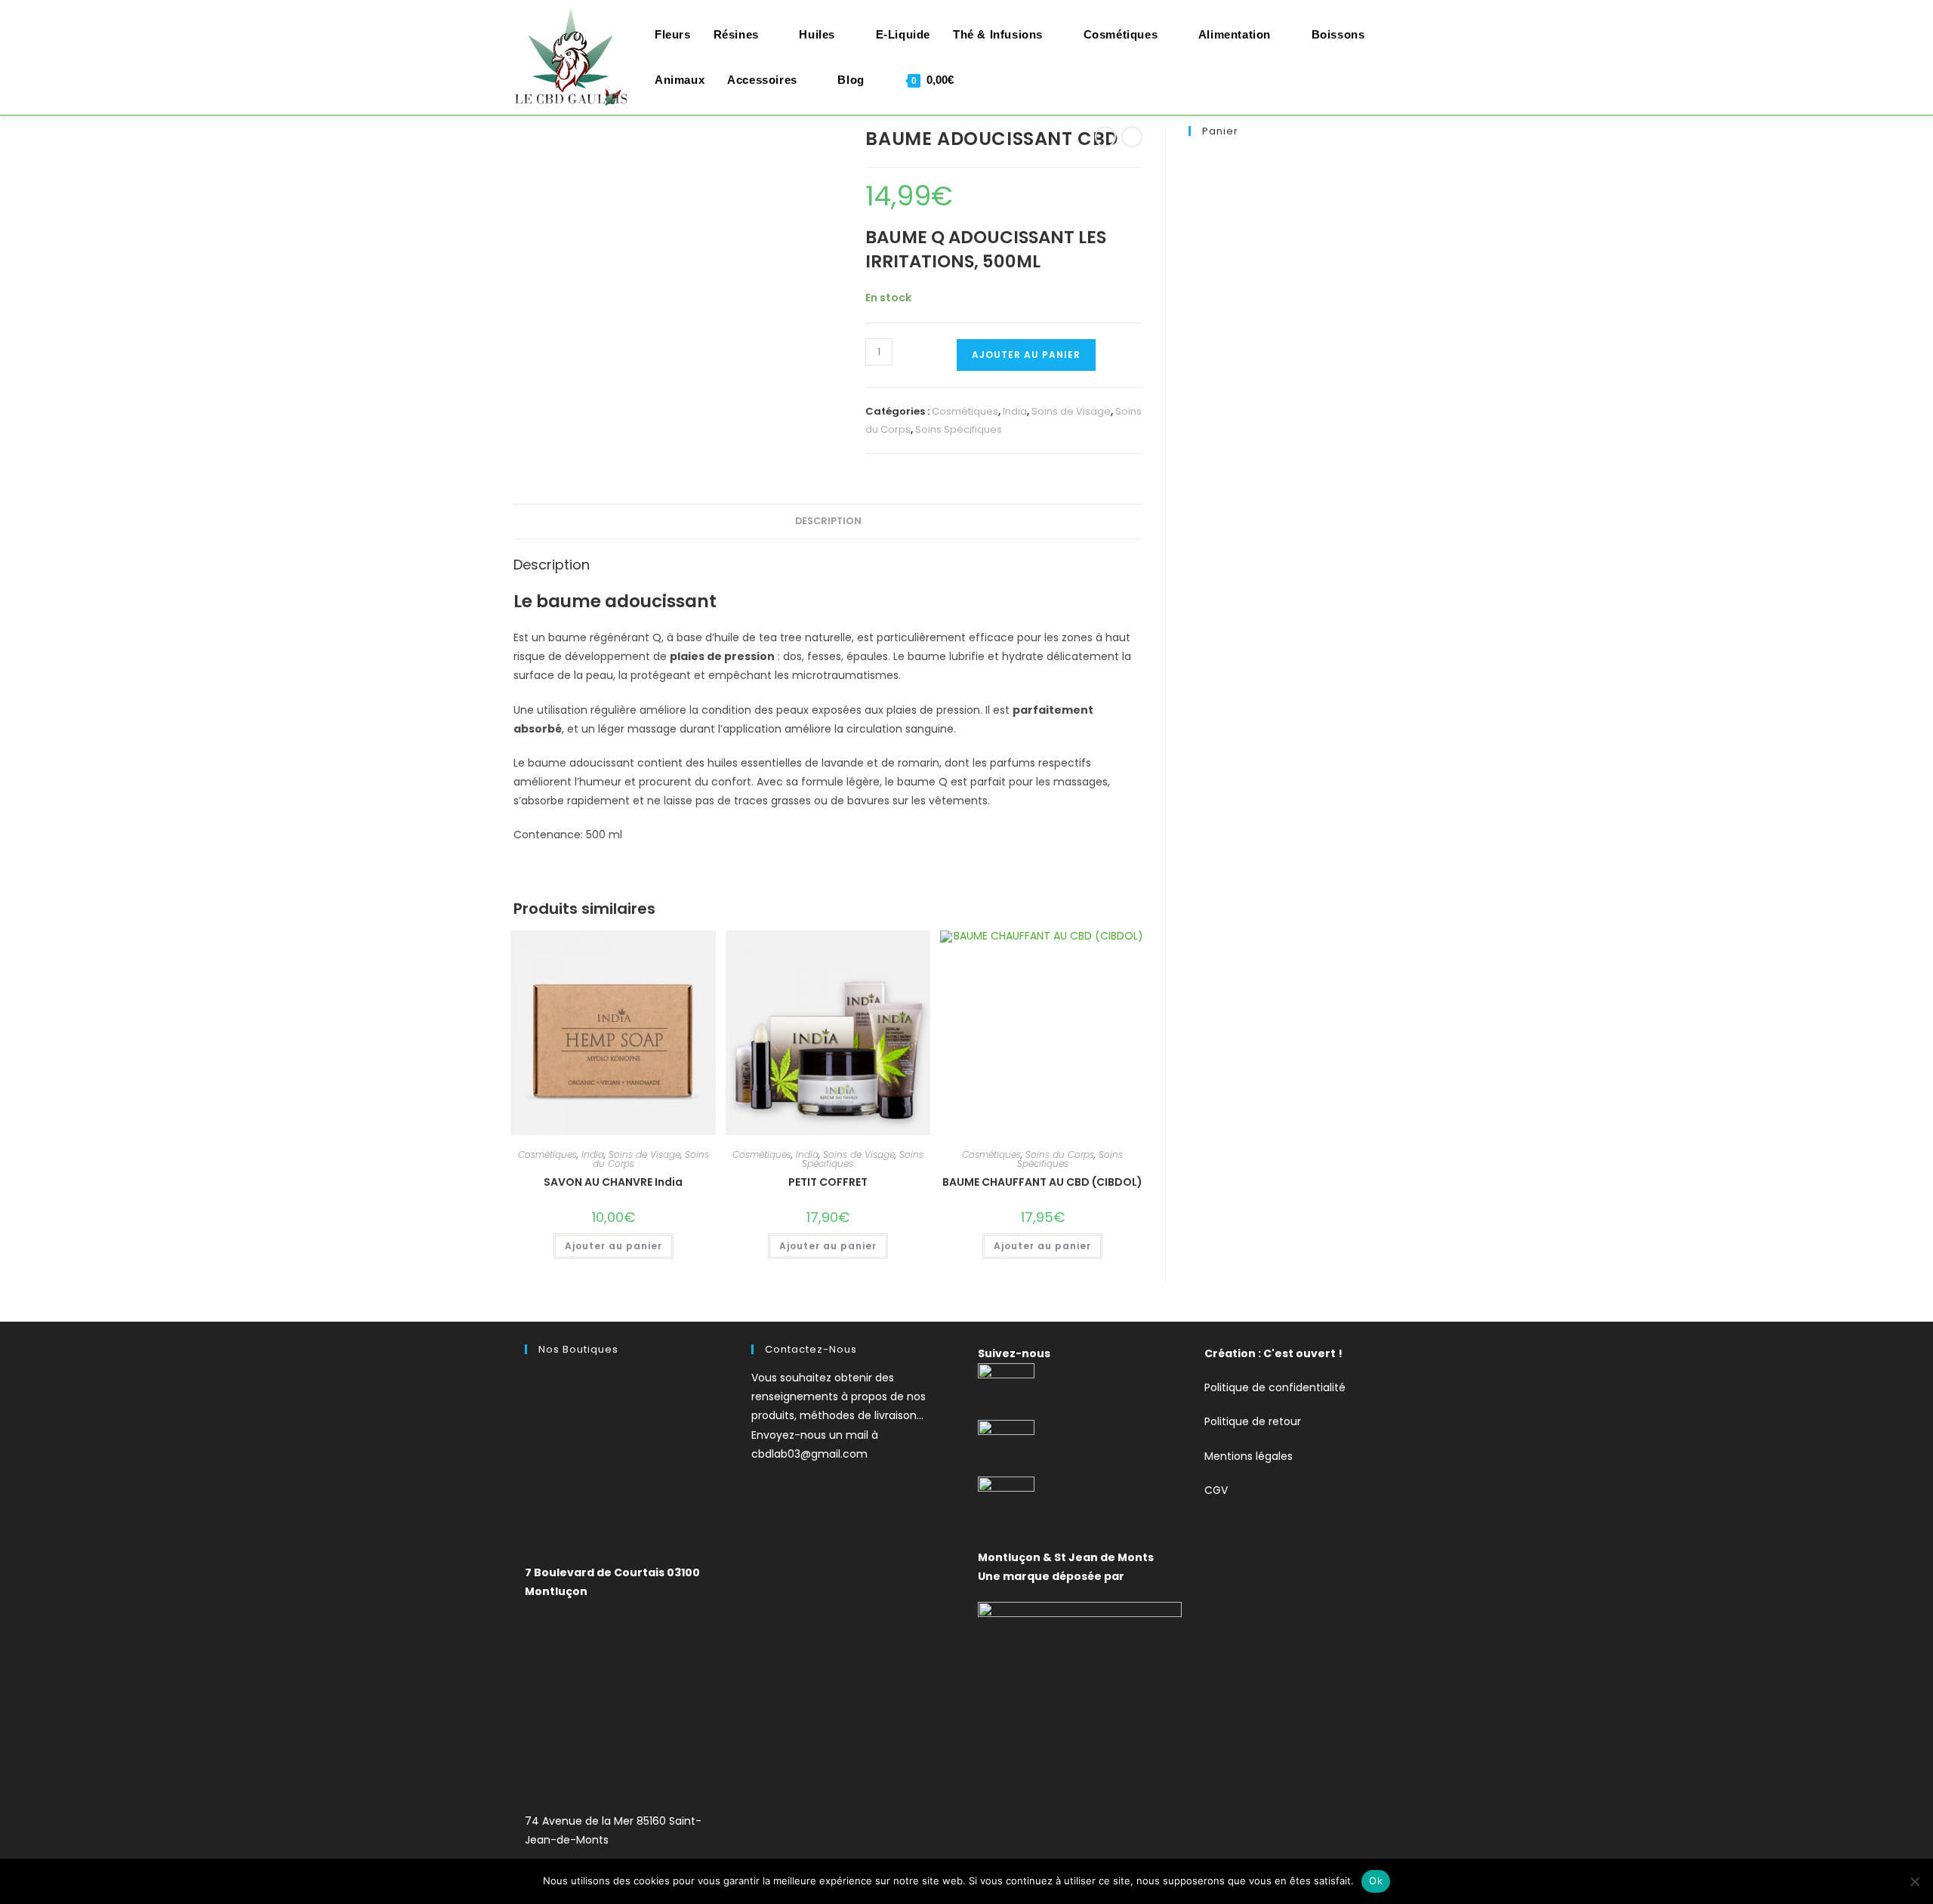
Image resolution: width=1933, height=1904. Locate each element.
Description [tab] (828, 521)
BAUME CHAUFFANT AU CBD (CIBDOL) (1042, 1182)
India (1015, 411)
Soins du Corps (1060, 1154)
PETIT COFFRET (828, 1182)
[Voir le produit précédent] (1105, 137)
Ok (1376, 1881)
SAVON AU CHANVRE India (613, 1182)
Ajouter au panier (1026, 355)
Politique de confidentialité (1275, 1387)
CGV (1216, 1490)
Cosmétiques (965, 411)
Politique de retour (1253, 1421)
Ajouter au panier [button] (614, 1246)
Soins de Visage (1071, 411)
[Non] (1914, 1881)
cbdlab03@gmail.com (809, 1454)
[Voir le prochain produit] (1132, 137)
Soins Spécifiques (959, 429)
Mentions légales (1249, 1456)
